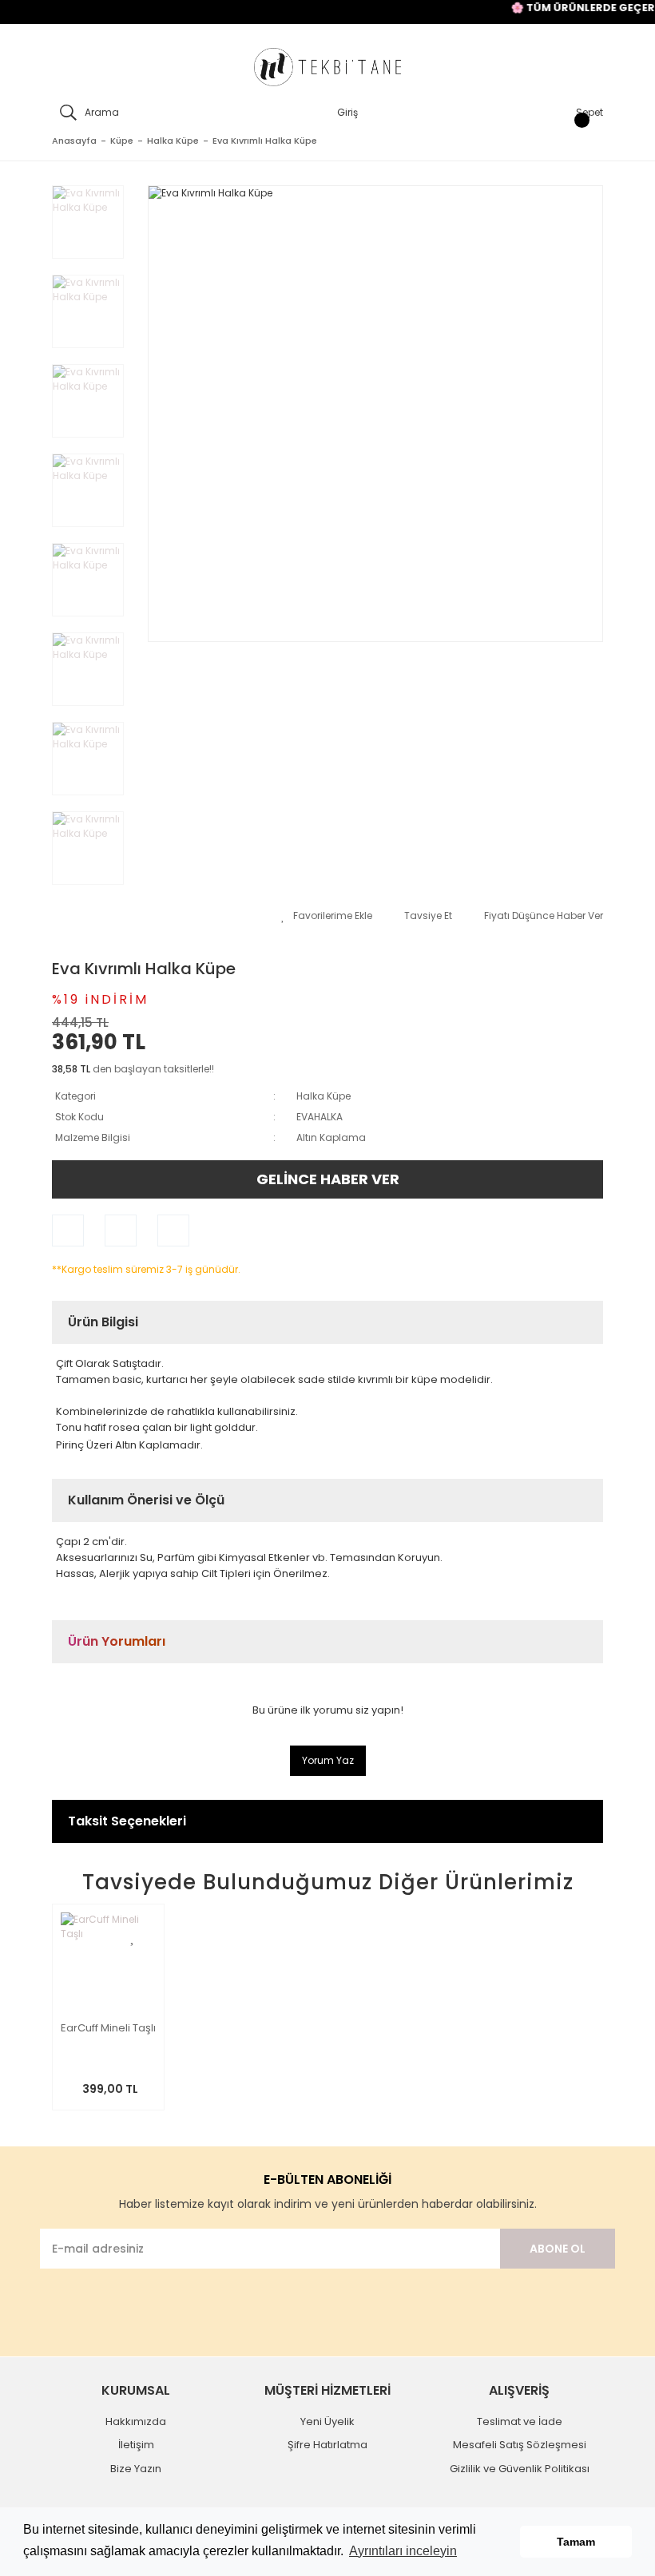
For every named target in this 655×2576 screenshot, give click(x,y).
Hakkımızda (136, 2421)
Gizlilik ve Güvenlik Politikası (520, 2469)
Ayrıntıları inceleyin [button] (403, 2551)
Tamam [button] (576, 2542)
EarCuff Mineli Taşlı (108, 2029)
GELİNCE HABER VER (328, 1179)
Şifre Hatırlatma (327, 2445)
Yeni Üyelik (327, 2421)
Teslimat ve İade (520, 2421)
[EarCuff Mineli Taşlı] (108, 1960)
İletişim (136, 2445)
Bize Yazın (136, 2469)
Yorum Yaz (328, 1760)
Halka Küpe (324, 1096)
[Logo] (327, 67)
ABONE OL (558, 2249)
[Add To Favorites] (327, 916)
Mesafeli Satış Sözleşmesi (520, 2445)
